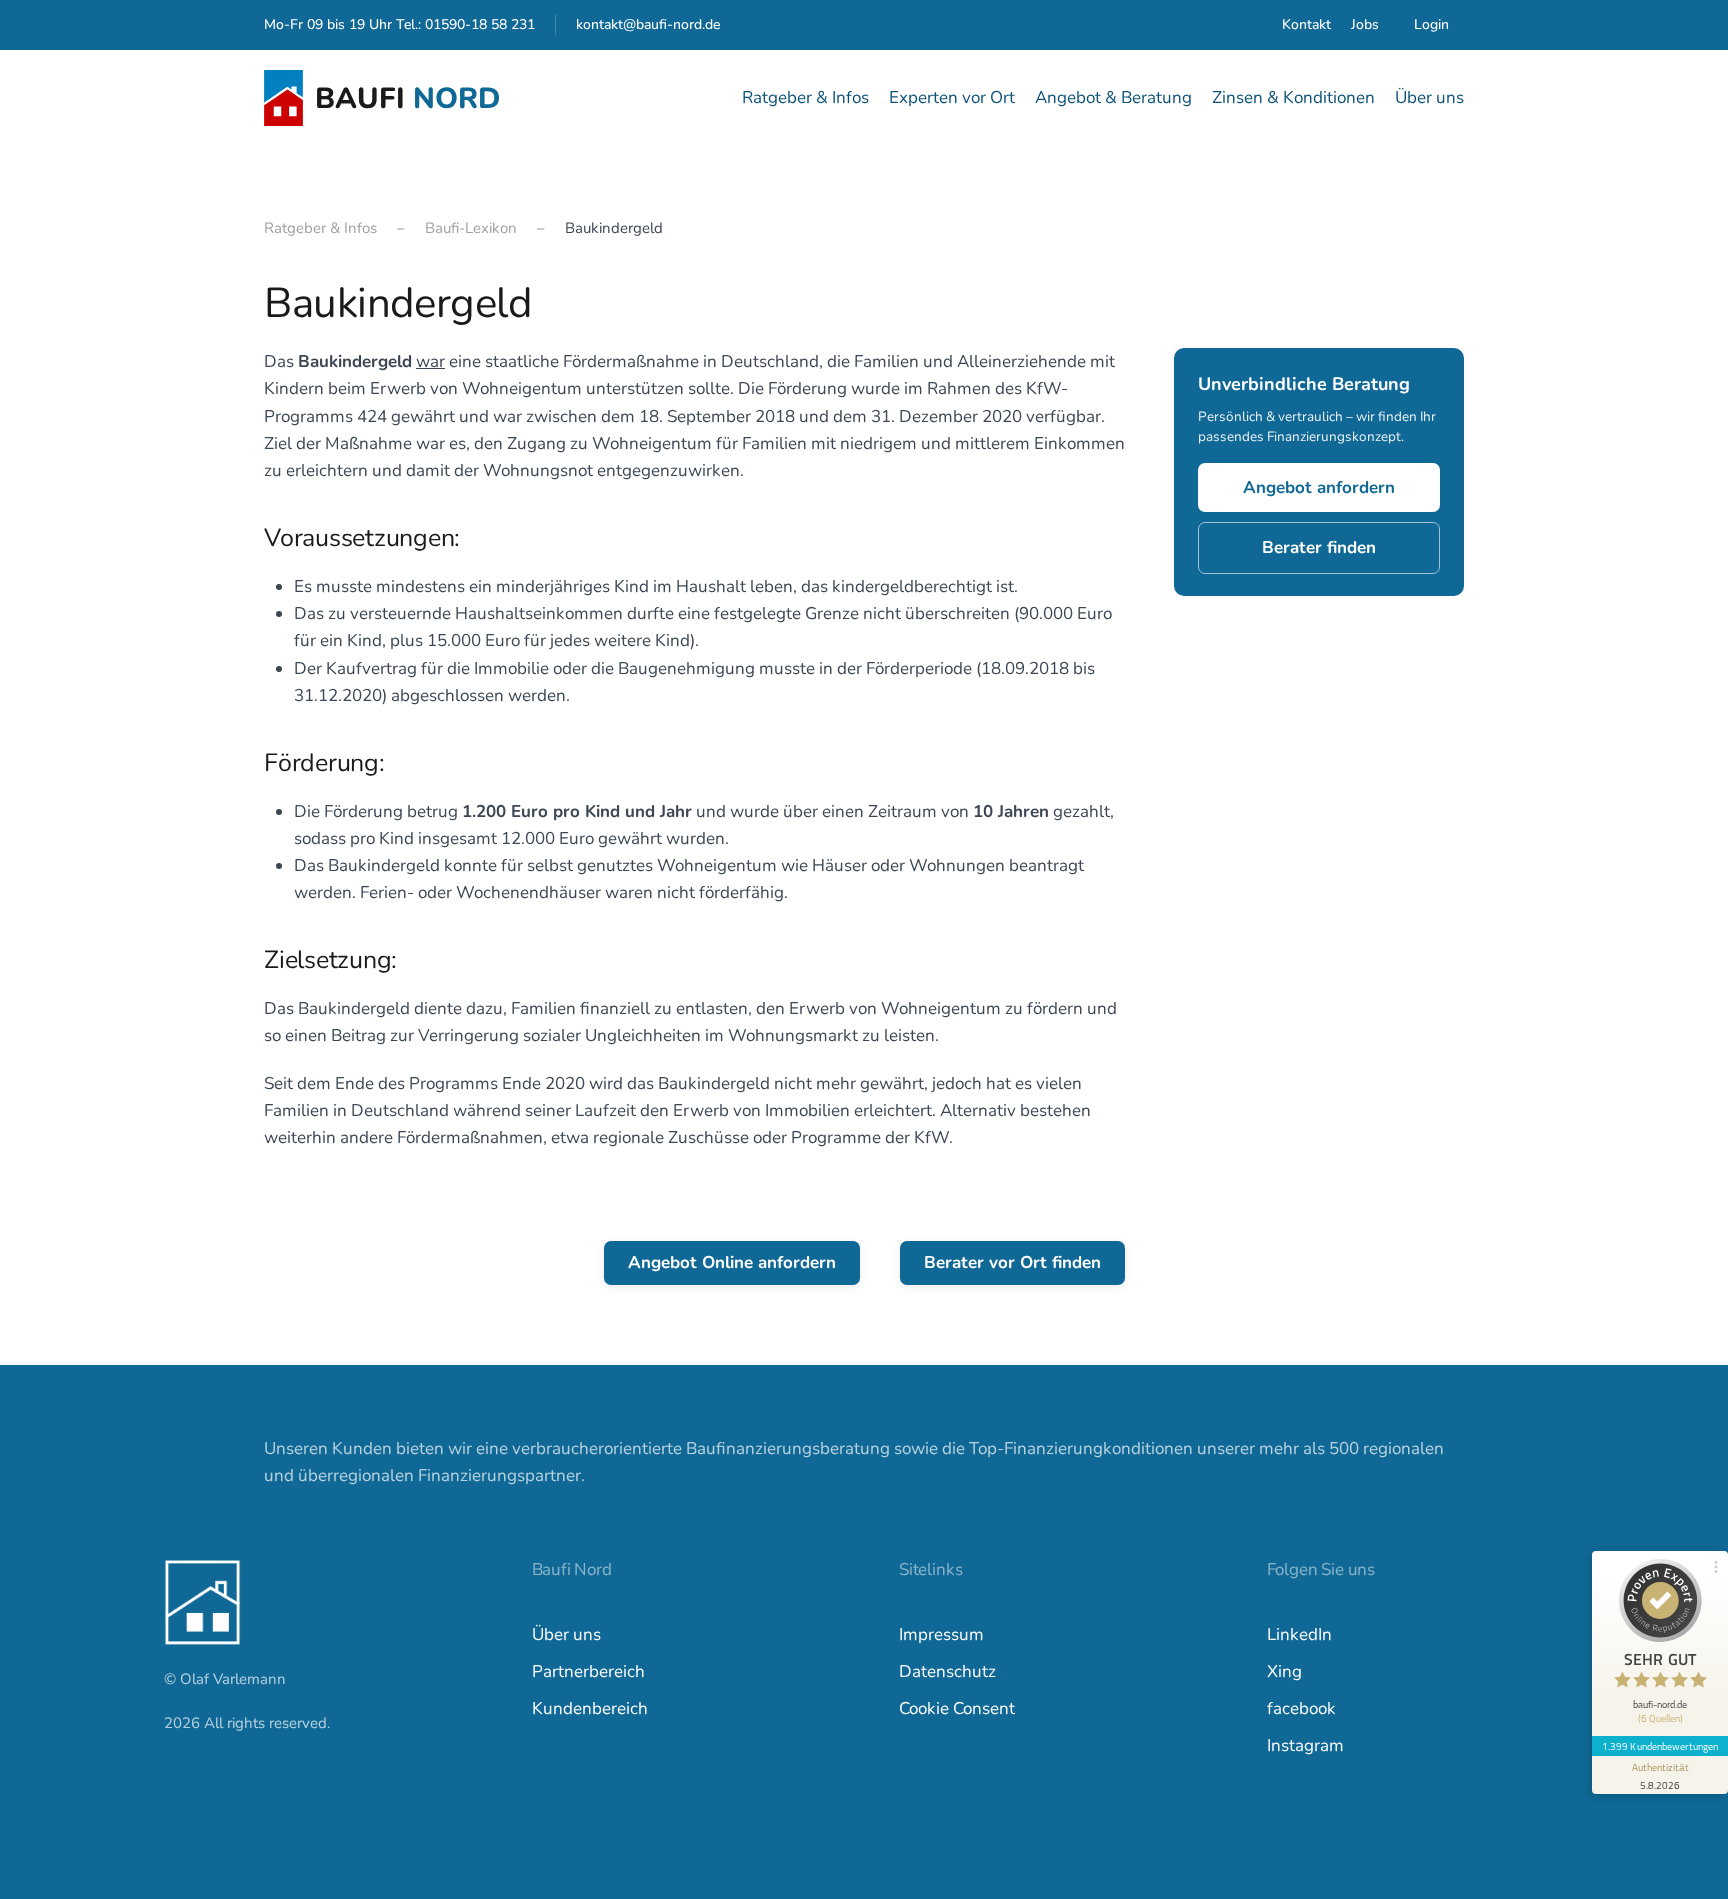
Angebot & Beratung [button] (1113, 97)
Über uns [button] (1429, 97)
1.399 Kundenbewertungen (1660, 1746)
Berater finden (1319, 548)
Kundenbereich (590, 1708)
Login (1431, 24)
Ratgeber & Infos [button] (805, 97)
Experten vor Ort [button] (952, 97)
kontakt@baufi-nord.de (648, 24)
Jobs (1365, 24)
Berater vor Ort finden (1012, 1262)
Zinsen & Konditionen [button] (1293, 97)
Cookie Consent (957, 1708)
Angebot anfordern (1319, 488)
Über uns (566, 1634)
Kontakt (1306, 24)
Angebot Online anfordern (732, 1262)
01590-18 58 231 (480, 24)
